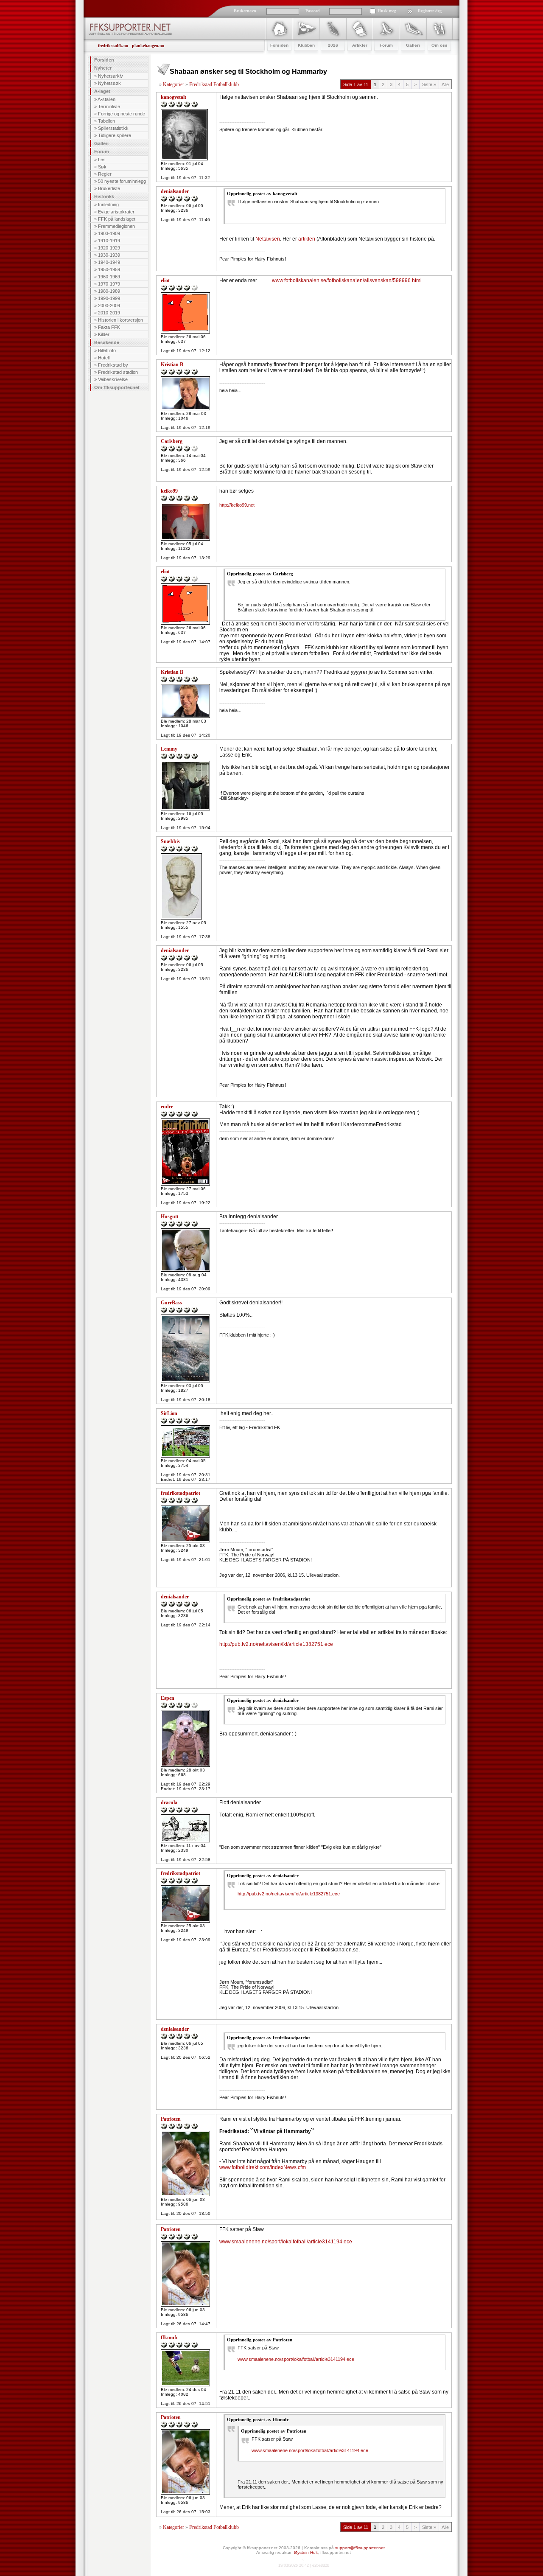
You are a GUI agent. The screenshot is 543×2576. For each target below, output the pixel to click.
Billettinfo (107, 350)
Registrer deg (430, 11)
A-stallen (106, 99)
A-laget (102, 91)
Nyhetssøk (109, 83)
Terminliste (109, 107)
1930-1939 (109, 255)
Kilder (104, 334)
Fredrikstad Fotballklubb (214, 84)
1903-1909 (109, 233)
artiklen (307, 239)
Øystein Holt (306, 2552)
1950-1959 (109, 269)
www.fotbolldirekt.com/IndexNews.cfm (263, 2167)
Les (102, 160)
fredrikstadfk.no (113, 46)
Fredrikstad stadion (118, 372)
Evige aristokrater (116, 212)
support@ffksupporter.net (360, 2548)
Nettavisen (268, 239)
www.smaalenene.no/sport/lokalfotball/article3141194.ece (286, 2242)
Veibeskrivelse (113, 379)
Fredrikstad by (113, 365)
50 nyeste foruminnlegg (122, 181)
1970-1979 (109, 284)
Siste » (429, 84)
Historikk (104, 196)
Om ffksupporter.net (117, 387)
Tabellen (106, 121)
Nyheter (103, 68)
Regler (105, 174)
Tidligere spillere (115, 135)
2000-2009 (109, 306)
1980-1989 (109, 291)
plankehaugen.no (148, 46)
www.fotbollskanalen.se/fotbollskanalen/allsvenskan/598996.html (347, 280)
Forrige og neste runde (122, 114)
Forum (102, 151)
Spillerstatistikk (113, 128)
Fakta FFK (109, 327)
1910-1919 (109, 241)
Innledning (108, 205)
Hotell (104, 358)
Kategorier (174, 84)
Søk (102, 167)
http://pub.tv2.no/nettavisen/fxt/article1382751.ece (276, 1644)
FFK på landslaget (117, 219)
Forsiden (104, 60)
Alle (445, 84)
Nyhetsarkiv (111, 76)
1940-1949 (109, 262)
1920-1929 (109, 248)
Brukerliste (109, 188)
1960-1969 (109, 277)
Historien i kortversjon (120, 320)
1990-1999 (109, 298)
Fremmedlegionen (116, 226)
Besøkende (107, 342)
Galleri (101, 143)
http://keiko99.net (237, 505)
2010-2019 (109, 313)
